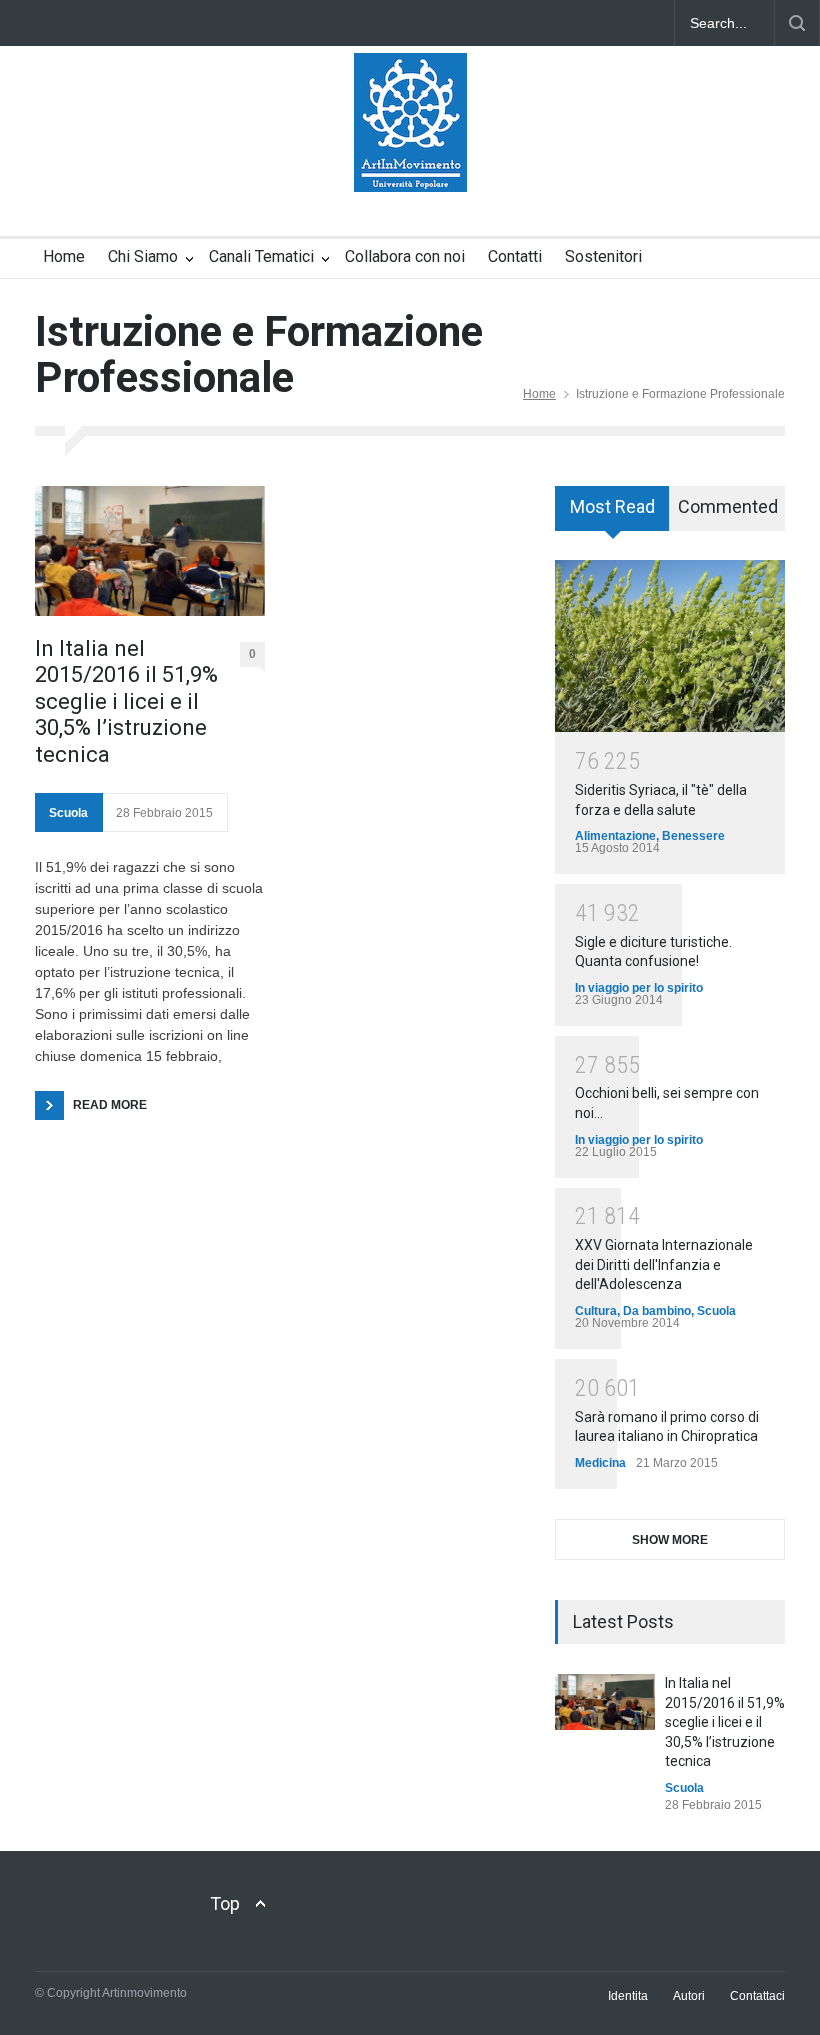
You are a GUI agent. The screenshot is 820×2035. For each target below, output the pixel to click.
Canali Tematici (261, 256)
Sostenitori (603, 256)
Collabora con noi (405, 256)
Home (64, 256)
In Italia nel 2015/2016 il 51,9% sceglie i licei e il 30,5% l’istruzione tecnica (126, 701)
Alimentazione (615, 836)
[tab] (612, 515)
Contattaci (757, 1996)
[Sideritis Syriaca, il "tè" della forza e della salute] (670, 646)
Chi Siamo (143, 256)
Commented (728, 506)
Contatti (515, 256)
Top (225, 1903)
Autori (689, 1996)
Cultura (596, 1311)
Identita (628, 1996)
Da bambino (657, 1311)
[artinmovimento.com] (410, 159)
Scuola (68, 813)
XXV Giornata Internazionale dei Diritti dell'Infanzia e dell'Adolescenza (664, 1264)
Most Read (612, 506)
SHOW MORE (670, 1540)
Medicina (600, 1463)
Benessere (693, 836)
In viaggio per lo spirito (639, 988)
